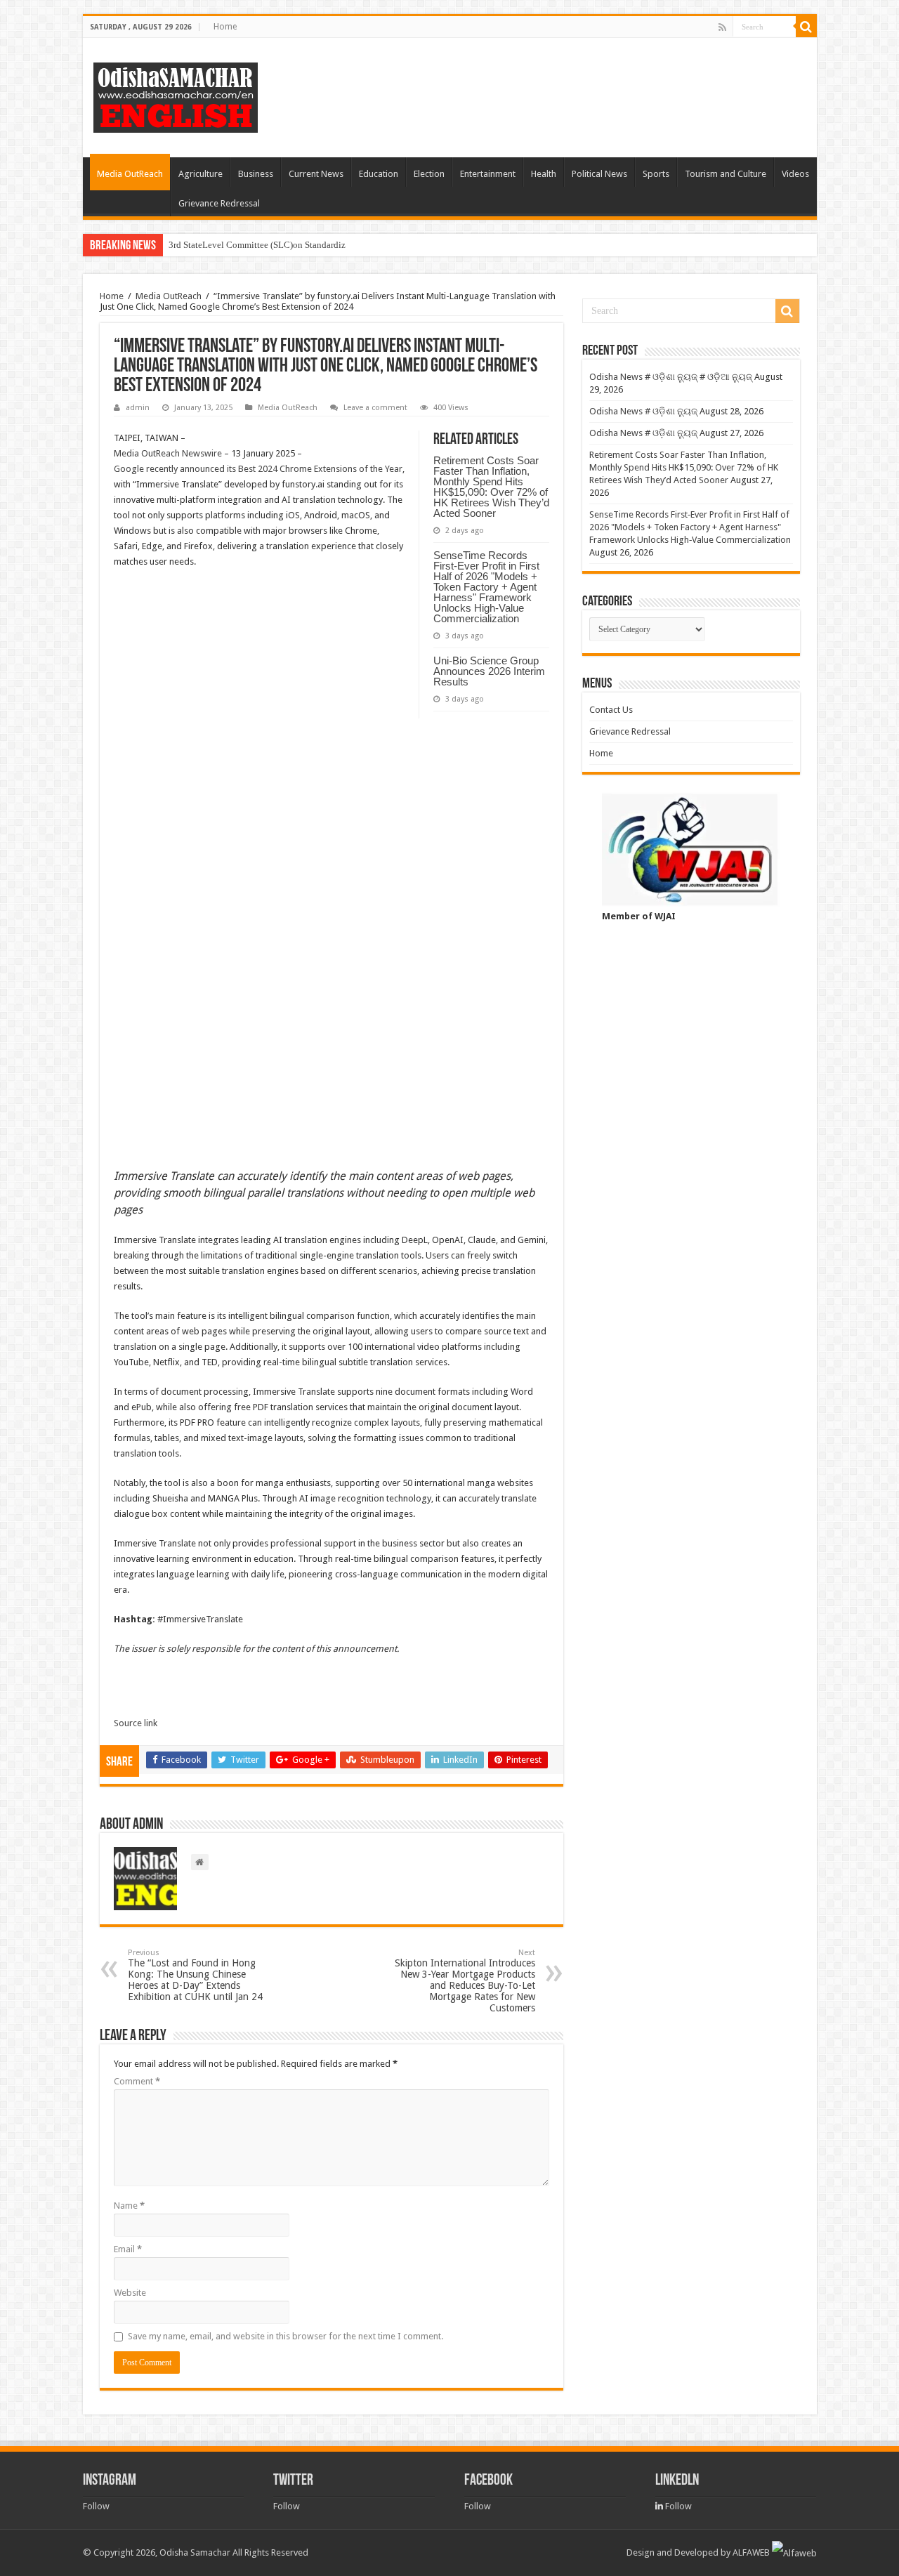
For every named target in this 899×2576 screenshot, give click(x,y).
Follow (96, 2506)
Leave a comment (375, 408)
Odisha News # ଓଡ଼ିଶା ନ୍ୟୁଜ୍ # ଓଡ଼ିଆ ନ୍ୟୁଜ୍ (671, 377)
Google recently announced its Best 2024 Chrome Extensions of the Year (258, 469)
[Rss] (722, 27)
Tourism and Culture (726, 174)
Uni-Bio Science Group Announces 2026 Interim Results (489, 671)
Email (128, 2249)
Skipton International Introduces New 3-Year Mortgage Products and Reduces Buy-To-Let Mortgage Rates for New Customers (465, 1981)
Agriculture (201, 174)
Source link (136, 1723)
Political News (599, 174)
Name (129, 2206)
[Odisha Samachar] (176, 95)
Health (544, 174)
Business (256, 174)
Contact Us (611, 710)
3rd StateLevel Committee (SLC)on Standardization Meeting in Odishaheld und (320, 245)
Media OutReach (130, 174)
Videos (795, 174)
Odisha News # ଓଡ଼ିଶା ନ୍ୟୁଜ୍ (643, 411)
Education (379, 174)
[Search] (806, 27)
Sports (656, 174)
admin (138, 408)
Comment (137, 2081)
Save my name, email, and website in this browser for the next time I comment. (286, 2336)
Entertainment (488, 174)
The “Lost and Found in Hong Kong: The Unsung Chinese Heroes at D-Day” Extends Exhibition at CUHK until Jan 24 (195, 1975)
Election (429, 174)
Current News (316, 174)
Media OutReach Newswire (168, 453)
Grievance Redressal (219, 203)
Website (130, 2293)
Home (225, 27)
